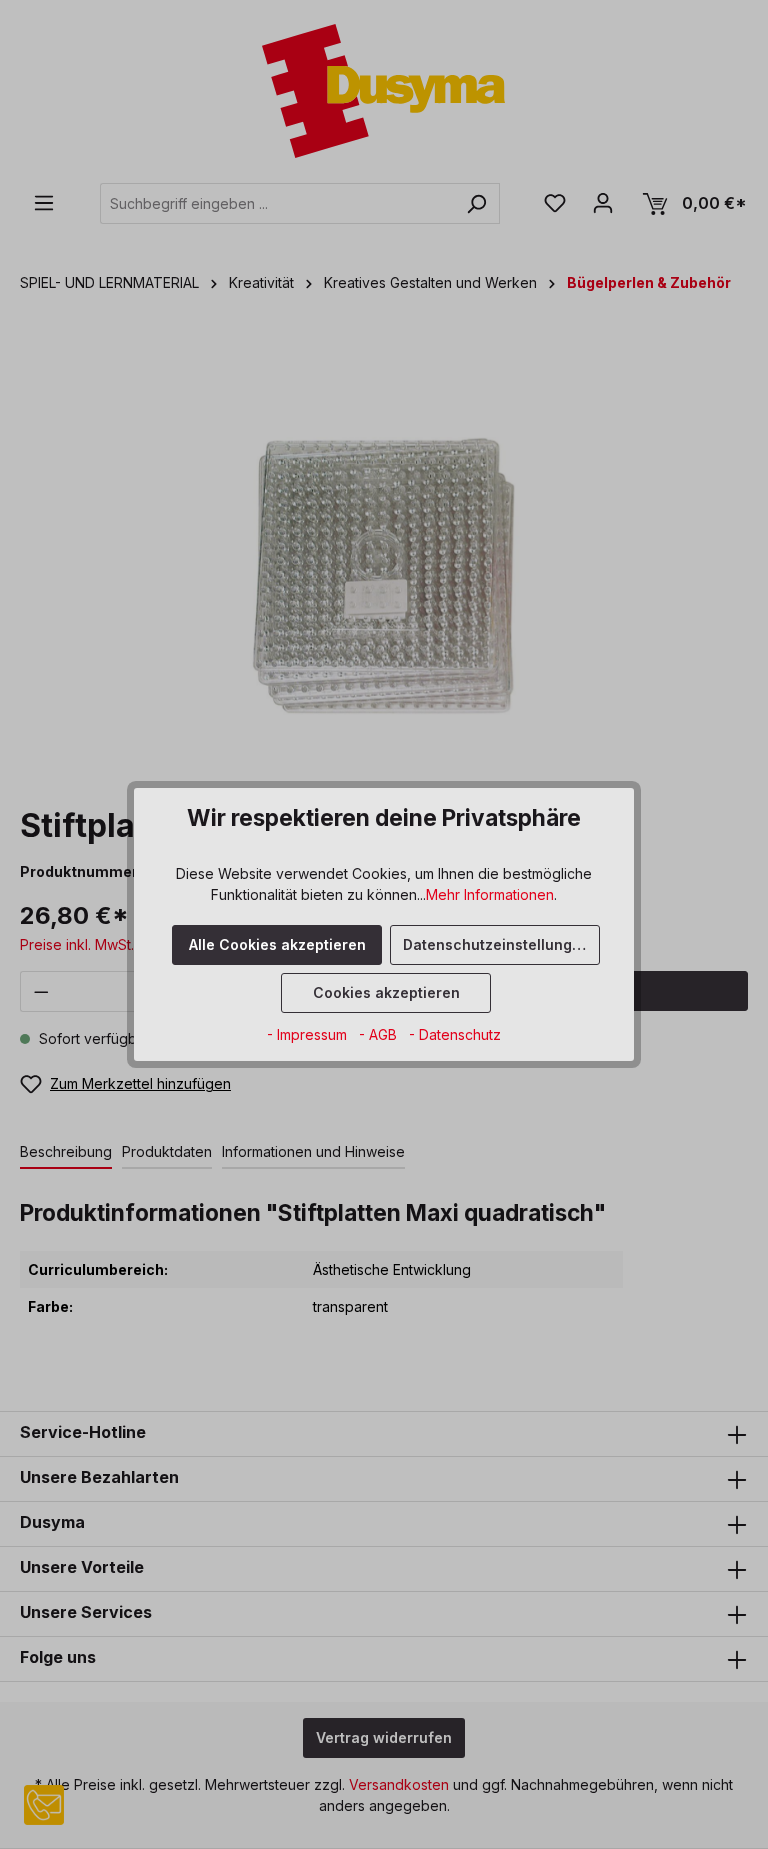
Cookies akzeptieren (386, 992)
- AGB (380, 1034)
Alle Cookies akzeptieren (277, 944)
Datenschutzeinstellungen (496, 944)
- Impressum (309, 1034)
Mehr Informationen (490, 894)
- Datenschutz (455, 1034)
